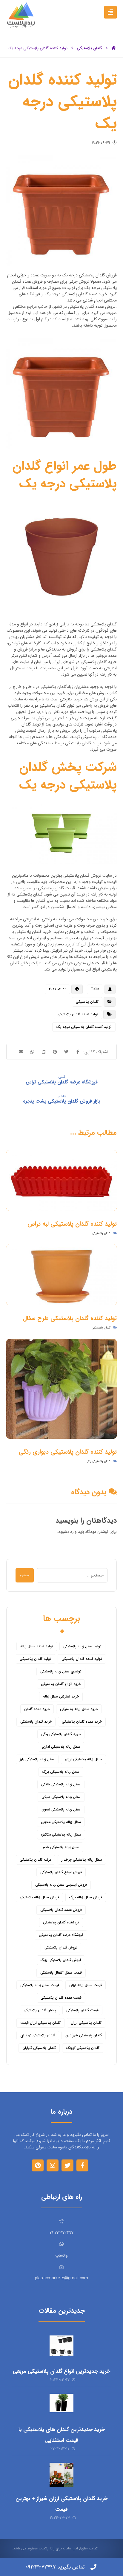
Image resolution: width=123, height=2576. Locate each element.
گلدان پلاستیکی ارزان (86, 2023)
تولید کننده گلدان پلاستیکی (78, 1014)
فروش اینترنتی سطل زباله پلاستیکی (61, 1885)
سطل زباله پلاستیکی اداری (61, 1747)
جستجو (25, 1575)
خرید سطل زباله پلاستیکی (79, 1709)
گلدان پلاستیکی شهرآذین (84, 2035)
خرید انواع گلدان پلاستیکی (61, 1684)
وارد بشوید (67, 1532)
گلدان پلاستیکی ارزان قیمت (40, 2023)
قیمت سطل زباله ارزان (86, 1985)
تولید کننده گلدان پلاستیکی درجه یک (84, 1027)
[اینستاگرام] (53, 2165)
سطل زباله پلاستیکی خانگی (61, 1784)
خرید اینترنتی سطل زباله (61, 1696)
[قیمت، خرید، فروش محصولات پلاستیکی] (21, 15)
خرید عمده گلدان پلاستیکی (82, 1722)
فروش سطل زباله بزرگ (86, 1897)
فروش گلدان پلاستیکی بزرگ (61, 1960)
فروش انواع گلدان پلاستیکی (61, 1872)
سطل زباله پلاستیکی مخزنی (61, 1822)
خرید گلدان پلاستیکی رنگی (61, 1734)
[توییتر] (67, 2165)
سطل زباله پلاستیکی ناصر (61, 1847)
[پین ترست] (38, 2165)
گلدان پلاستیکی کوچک (83, 2048)
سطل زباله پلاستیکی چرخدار (82, 1860)
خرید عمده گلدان (37, 1709)
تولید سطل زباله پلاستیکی (82, 1646)
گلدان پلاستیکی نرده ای (38, 2035)
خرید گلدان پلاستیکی (36, 1722)
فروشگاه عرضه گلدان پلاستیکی (61, 1935)
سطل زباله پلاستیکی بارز (37, 1759)
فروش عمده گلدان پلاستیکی (61, 1910)
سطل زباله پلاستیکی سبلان (61, 1797)
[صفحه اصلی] (114, 48)
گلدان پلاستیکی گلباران (39, 2048)
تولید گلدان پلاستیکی (36, 1659)
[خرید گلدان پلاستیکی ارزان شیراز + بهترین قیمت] (61, 2475)
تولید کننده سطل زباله (37, 1646)
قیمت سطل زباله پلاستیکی (40, 1985)
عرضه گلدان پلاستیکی (36, 1860)
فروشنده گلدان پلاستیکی (61, 1922)
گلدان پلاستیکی (87, 1002)
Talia (95, 989)
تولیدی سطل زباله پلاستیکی (61, 1671)
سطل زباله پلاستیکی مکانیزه (61, 1835)
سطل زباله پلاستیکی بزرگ (61, 1772)
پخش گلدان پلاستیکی (40, 2010)
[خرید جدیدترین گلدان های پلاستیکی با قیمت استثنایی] (61, 2406)
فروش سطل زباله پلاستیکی (39, 1897)
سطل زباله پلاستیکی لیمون (61, 1809)
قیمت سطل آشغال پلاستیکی (61, 1973)
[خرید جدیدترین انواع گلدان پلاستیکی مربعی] (61, 2347)
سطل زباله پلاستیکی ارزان (83, 1759)
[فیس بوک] (82, 2165)
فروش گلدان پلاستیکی (61, 1947)
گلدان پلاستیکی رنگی (98, 1461)
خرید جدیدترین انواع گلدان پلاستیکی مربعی (61, 2371)
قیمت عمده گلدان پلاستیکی (61, 1998)
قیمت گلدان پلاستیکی (82, 2010)
